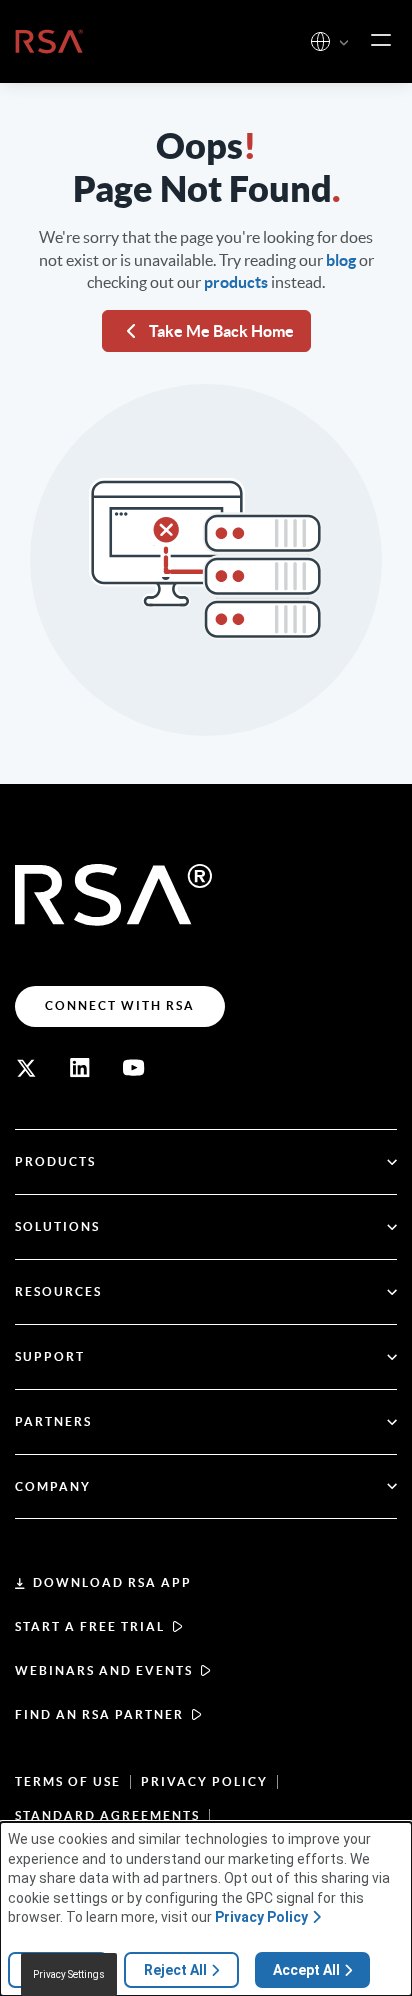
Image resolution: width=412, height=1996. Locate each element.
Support (50, 1356)
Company (53, 1486)
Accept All (306, 1970)
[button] (344, 43)
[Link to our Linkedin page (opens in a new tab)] (80, 1068)
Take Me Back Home (221, 331)
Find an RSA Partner (99, 1714)
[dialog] (206, 1909)
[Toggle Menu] (381, 41)
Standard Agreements (107, 1815)
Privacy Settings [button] (69, 1974)
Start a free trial (90, 1626)
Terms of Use (68, 1781)
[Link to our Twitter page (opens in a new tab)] (26, 1068)
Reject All (175, 1970)
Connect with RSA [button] (120, 1005)
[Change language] (320, 41)
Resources (58, 1291)
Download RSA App (112, 1582)
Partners (53, 1421)
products (236, 282)
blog (341, 260)
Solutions (57, 1226)
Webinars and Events (104, 1670)
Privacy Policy (204, 1781)
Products (55, 1161)
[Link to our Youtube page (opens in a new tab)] (134, 1068)
